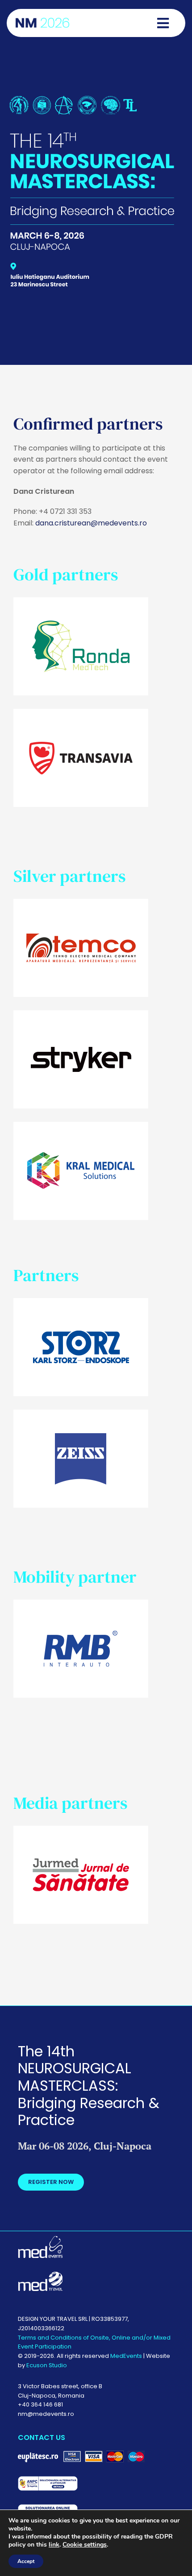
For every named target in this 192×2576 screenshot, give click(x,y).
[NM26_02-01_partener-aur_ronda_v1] (81, 601)
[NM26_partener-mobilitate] (81, 1603)
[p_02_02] (81, 712)
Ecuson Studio (47, 2365)
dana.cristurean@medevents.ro (91, 523)
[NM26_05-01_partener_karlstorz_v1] (81, 1301)
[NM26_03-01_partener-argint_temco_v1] (81, 902)
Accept (26, 2561)
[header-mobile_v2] (92, 99)
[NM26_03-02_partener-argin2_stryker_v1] (81, 1014)
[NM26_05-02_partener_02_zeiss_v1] (81, 1413)
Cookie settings (85, 2545)
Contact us (42, 2437)
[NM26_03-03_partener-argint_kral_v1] (81, 1125)
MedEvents (126, 2356)
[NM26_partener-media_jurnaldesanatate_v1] (81, 1829)
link (54, 2545)
